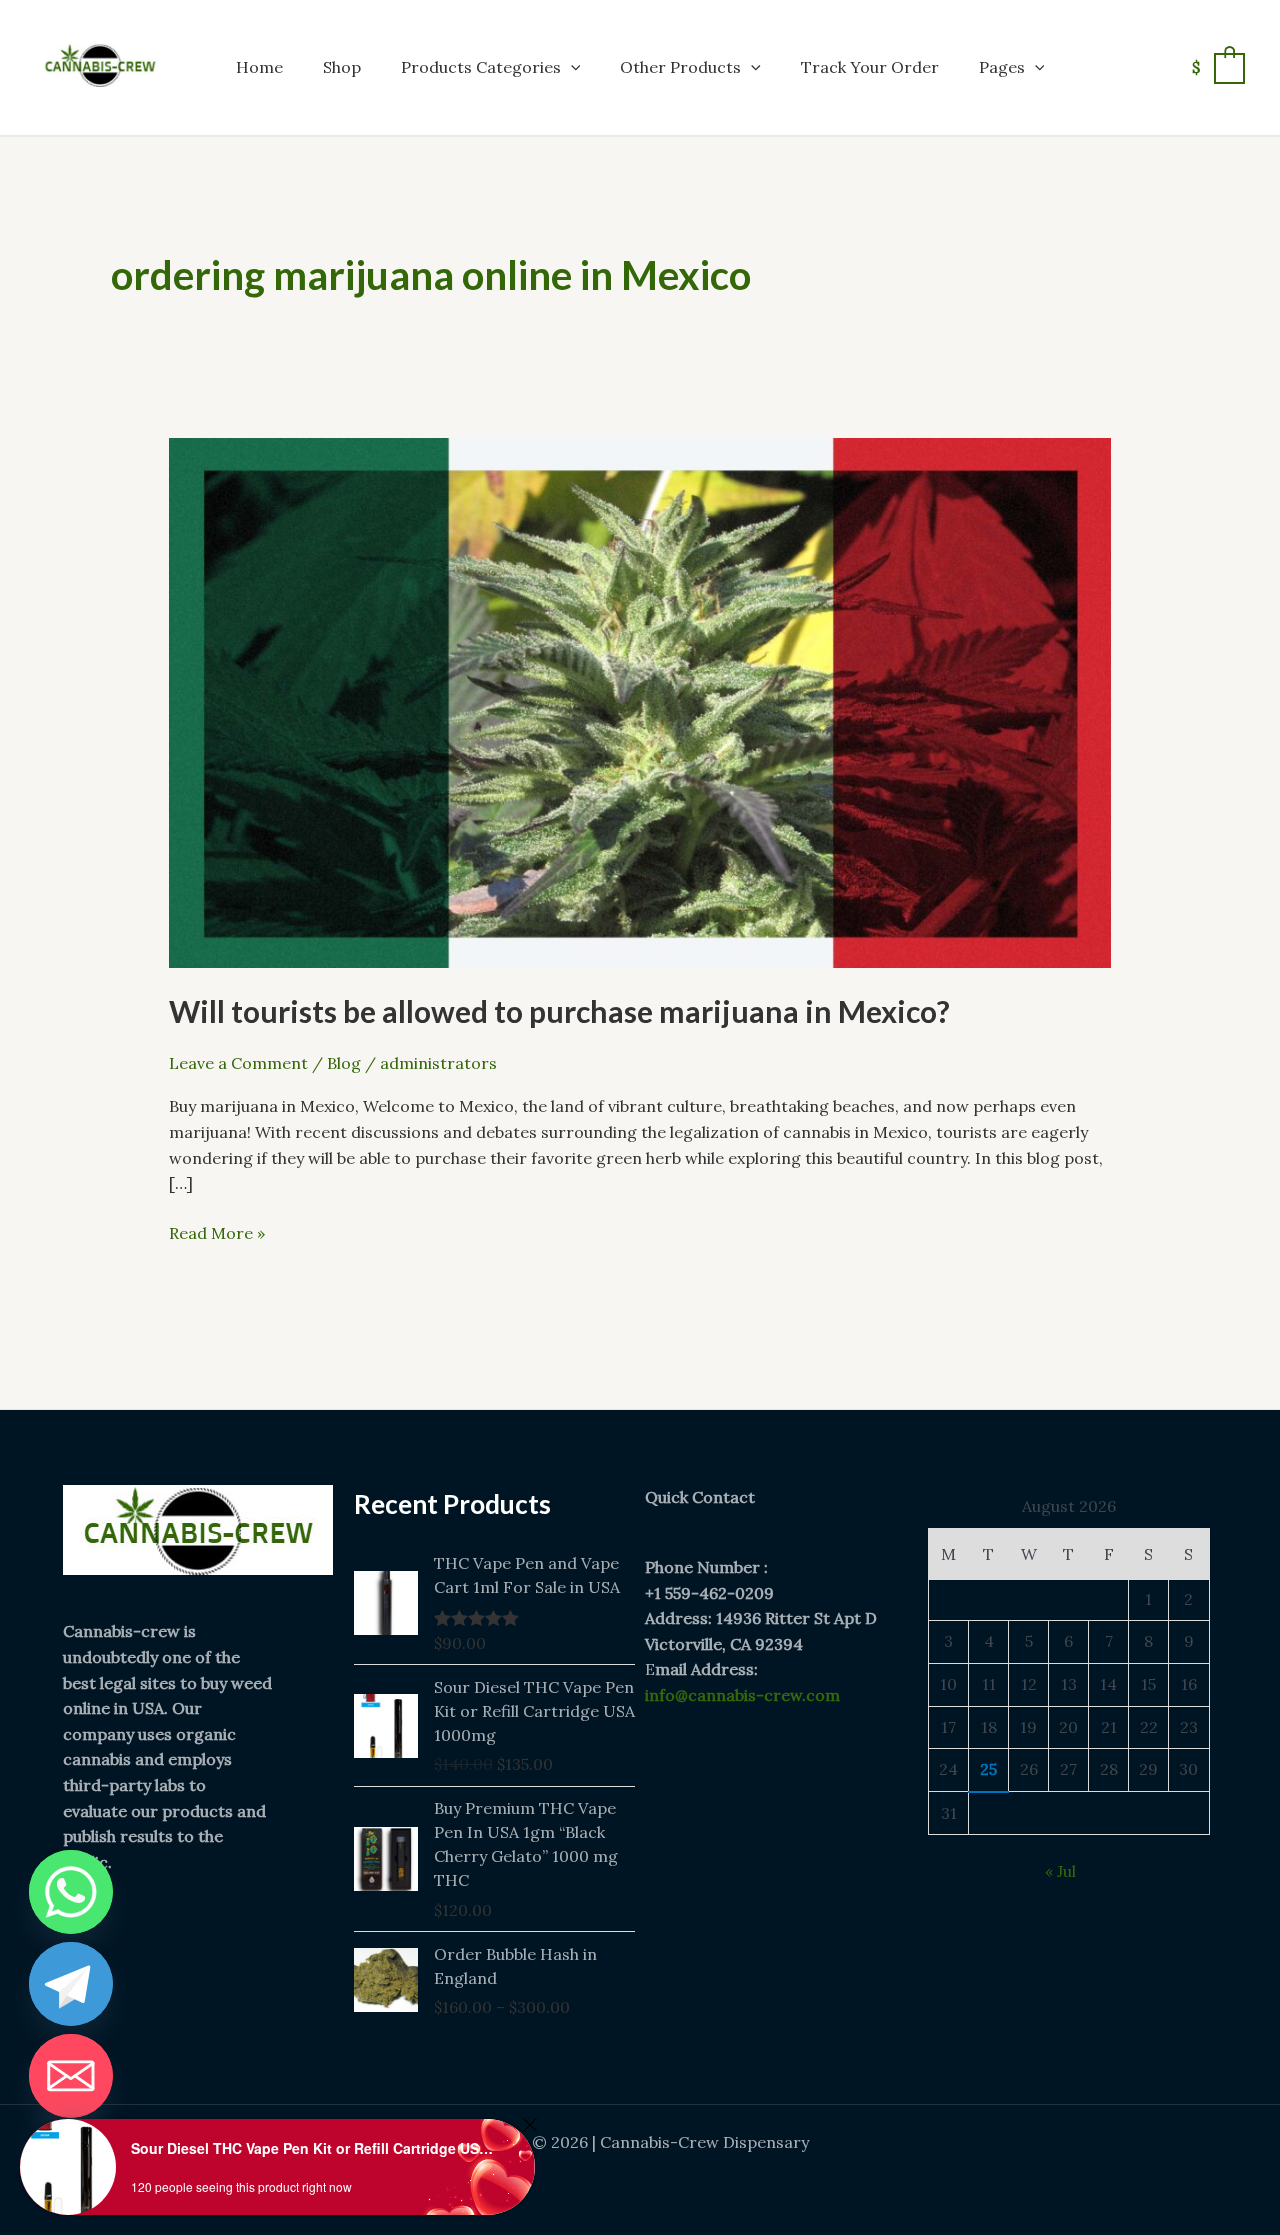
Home (259, 67)
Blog (344, 1063)
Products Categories (481, 67)
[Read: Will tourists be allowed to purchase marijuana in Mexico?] (640, 701)
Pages (1002, 67)
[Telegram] (71, 1984)
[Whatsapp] (71, 1892)
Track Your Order (870, 67)
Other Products (680, 67)
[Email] (71, 2076)
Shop (342, 67)
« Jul (1060, 1871)
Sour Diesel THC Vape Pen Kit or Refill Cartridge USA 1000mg (315, 2148)
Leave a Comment (238, 1063)
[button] (571, 67)
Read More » (217, 1232)
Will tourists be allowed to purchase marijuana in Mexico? (559, 1011)
